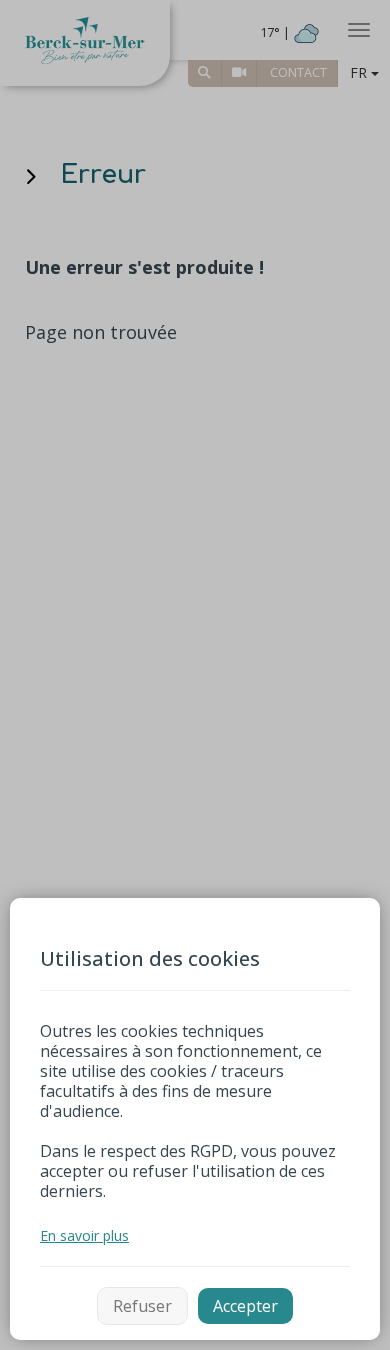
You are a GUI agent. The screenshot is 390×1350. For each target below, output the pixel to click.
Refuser (142, 1306)
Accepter (245, 1306)
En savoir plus (84, 1235)
